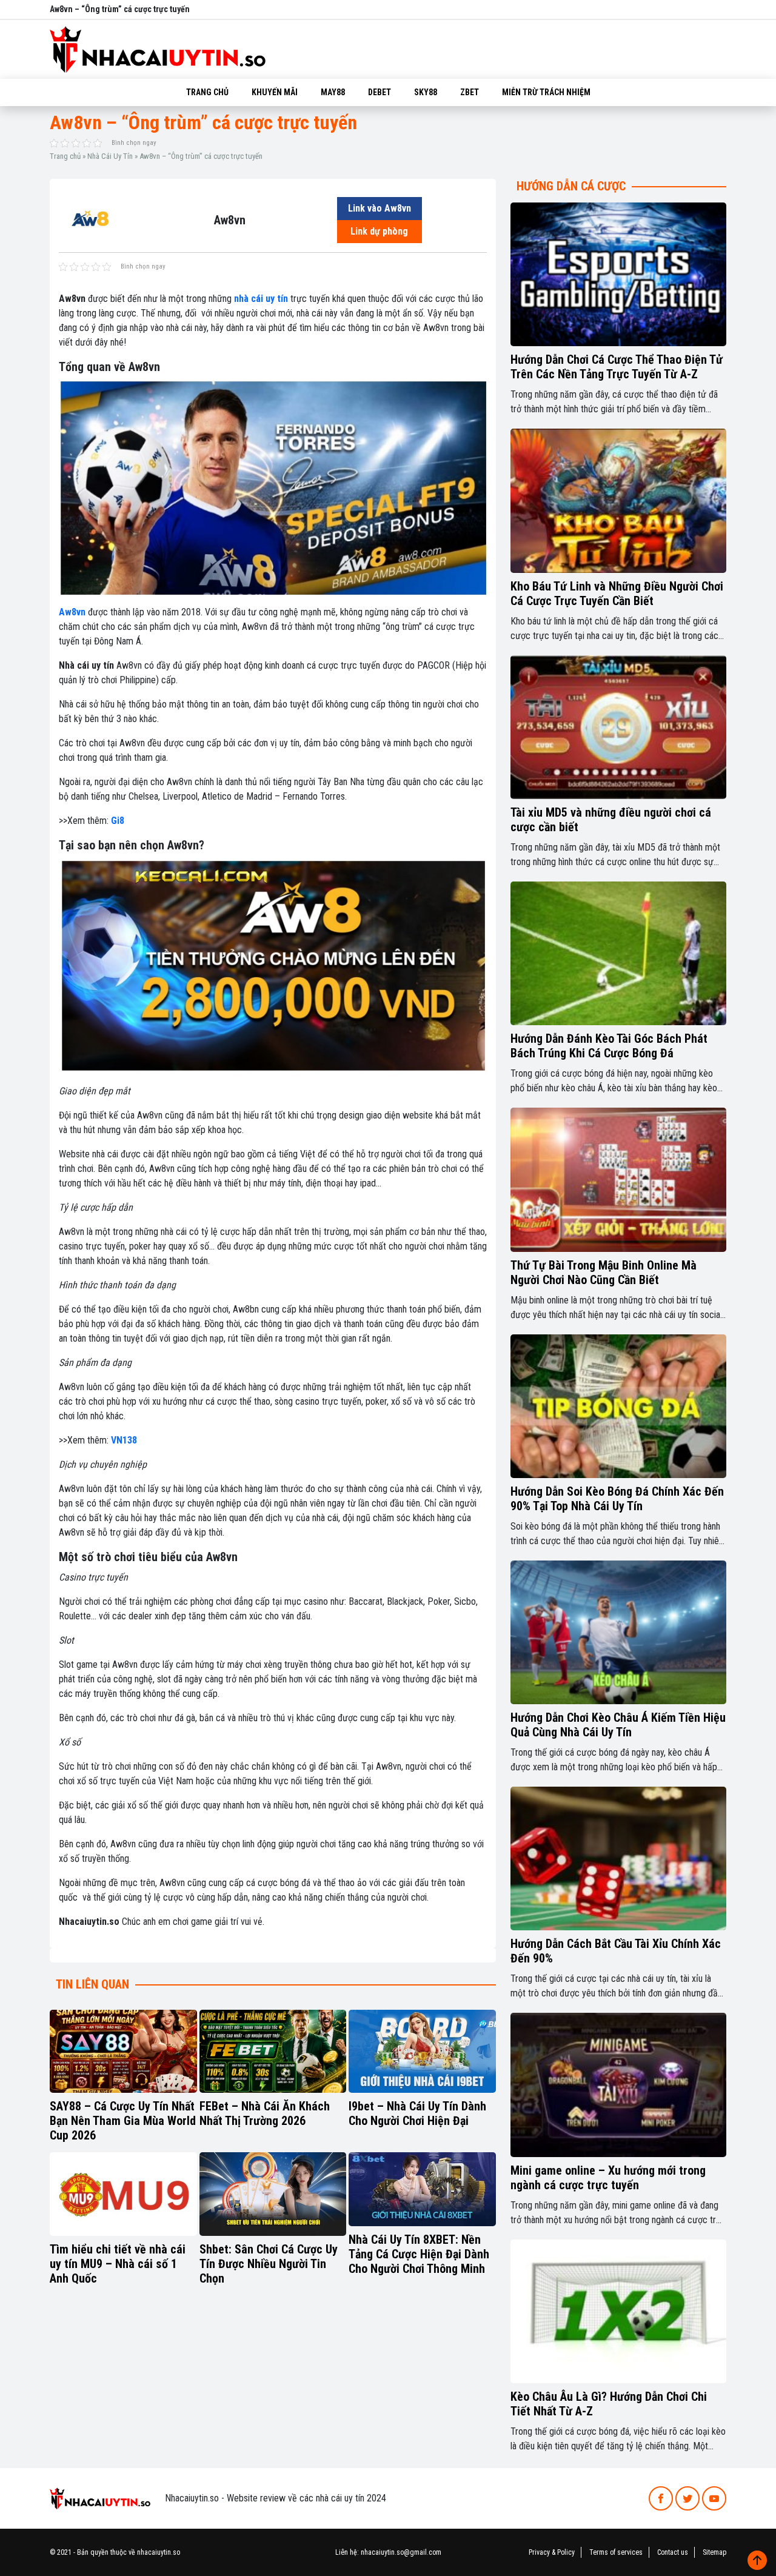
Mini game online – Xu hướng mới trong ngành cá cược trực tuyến (608, 2178)
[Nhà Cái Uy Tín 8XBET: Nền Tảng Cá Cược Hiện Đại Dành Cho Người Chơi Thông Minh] (422, 2189)
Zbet (470, 92)
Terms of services (616, 2552)
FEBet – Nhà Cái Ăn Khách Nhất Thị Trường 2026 (265, 2113)
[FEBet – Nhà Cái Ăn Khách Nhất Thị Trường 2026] (273, 2052)
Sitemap (714, 2552)
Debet (380, 92)
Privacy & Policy (552, 2552)
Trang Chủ (207, 92)
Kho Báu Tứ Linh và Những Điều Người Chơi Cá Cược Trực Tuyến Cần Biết (617, 594)
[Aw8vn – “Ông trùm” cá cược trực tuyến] (91, 219)
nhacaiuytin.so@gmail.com (401, 2552)
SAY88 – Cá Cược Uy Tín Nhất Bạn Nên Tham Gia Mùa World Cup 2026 (123, 2121)
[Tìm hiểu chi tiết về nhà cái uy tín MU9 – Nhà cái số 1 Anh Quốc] (123, 2194)
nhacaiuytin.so (159, 2552)
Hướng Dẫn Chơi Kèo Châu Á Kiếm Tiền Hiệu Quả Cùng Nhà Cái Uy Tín (618, 1725)
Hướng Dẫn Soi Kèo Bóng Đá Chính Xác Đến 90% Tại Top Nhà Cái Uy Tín (617, 1499)
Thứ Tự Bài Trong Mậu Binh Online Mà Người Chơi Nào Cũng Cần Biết (604, 1273)
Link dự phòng (379, 231)
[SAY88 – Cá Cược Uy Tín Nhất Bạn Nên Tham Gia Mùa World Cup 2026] (123, 2052)
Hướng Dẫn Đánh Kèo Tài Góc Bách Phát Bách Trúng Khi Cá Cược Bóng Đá (609, 1046)
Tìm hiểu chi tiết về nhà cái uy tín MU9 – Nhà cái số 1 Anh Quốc (118, 2264)
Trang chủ (65, 156)
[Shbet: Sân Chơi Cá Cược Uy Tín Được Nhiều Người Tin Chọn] (273, 2194)
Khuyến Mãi (275, 92)
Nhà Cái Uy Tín (110, 156)
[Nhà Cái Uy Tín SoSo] (100, 2497)
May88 (333, 92)
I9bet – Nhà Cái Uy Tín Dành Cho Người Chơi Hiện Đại (417, 2113)
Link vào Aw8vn (380, 208)
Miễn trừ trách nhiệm (546, 92)
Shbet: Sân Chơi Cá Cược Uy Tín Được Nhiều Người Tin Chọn (269, 2264)
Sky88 (426, 92)
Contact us (673, 2552)
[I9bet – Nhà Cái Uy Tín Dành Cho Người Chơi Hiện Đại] (422, 2052)
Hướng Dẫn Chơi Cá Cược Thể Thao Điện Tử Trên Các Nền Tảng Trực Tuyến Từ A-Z (617, 367)
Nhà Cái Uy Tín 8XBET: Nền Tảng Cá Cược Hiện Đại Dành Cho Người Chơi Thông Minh (419, 2254)
